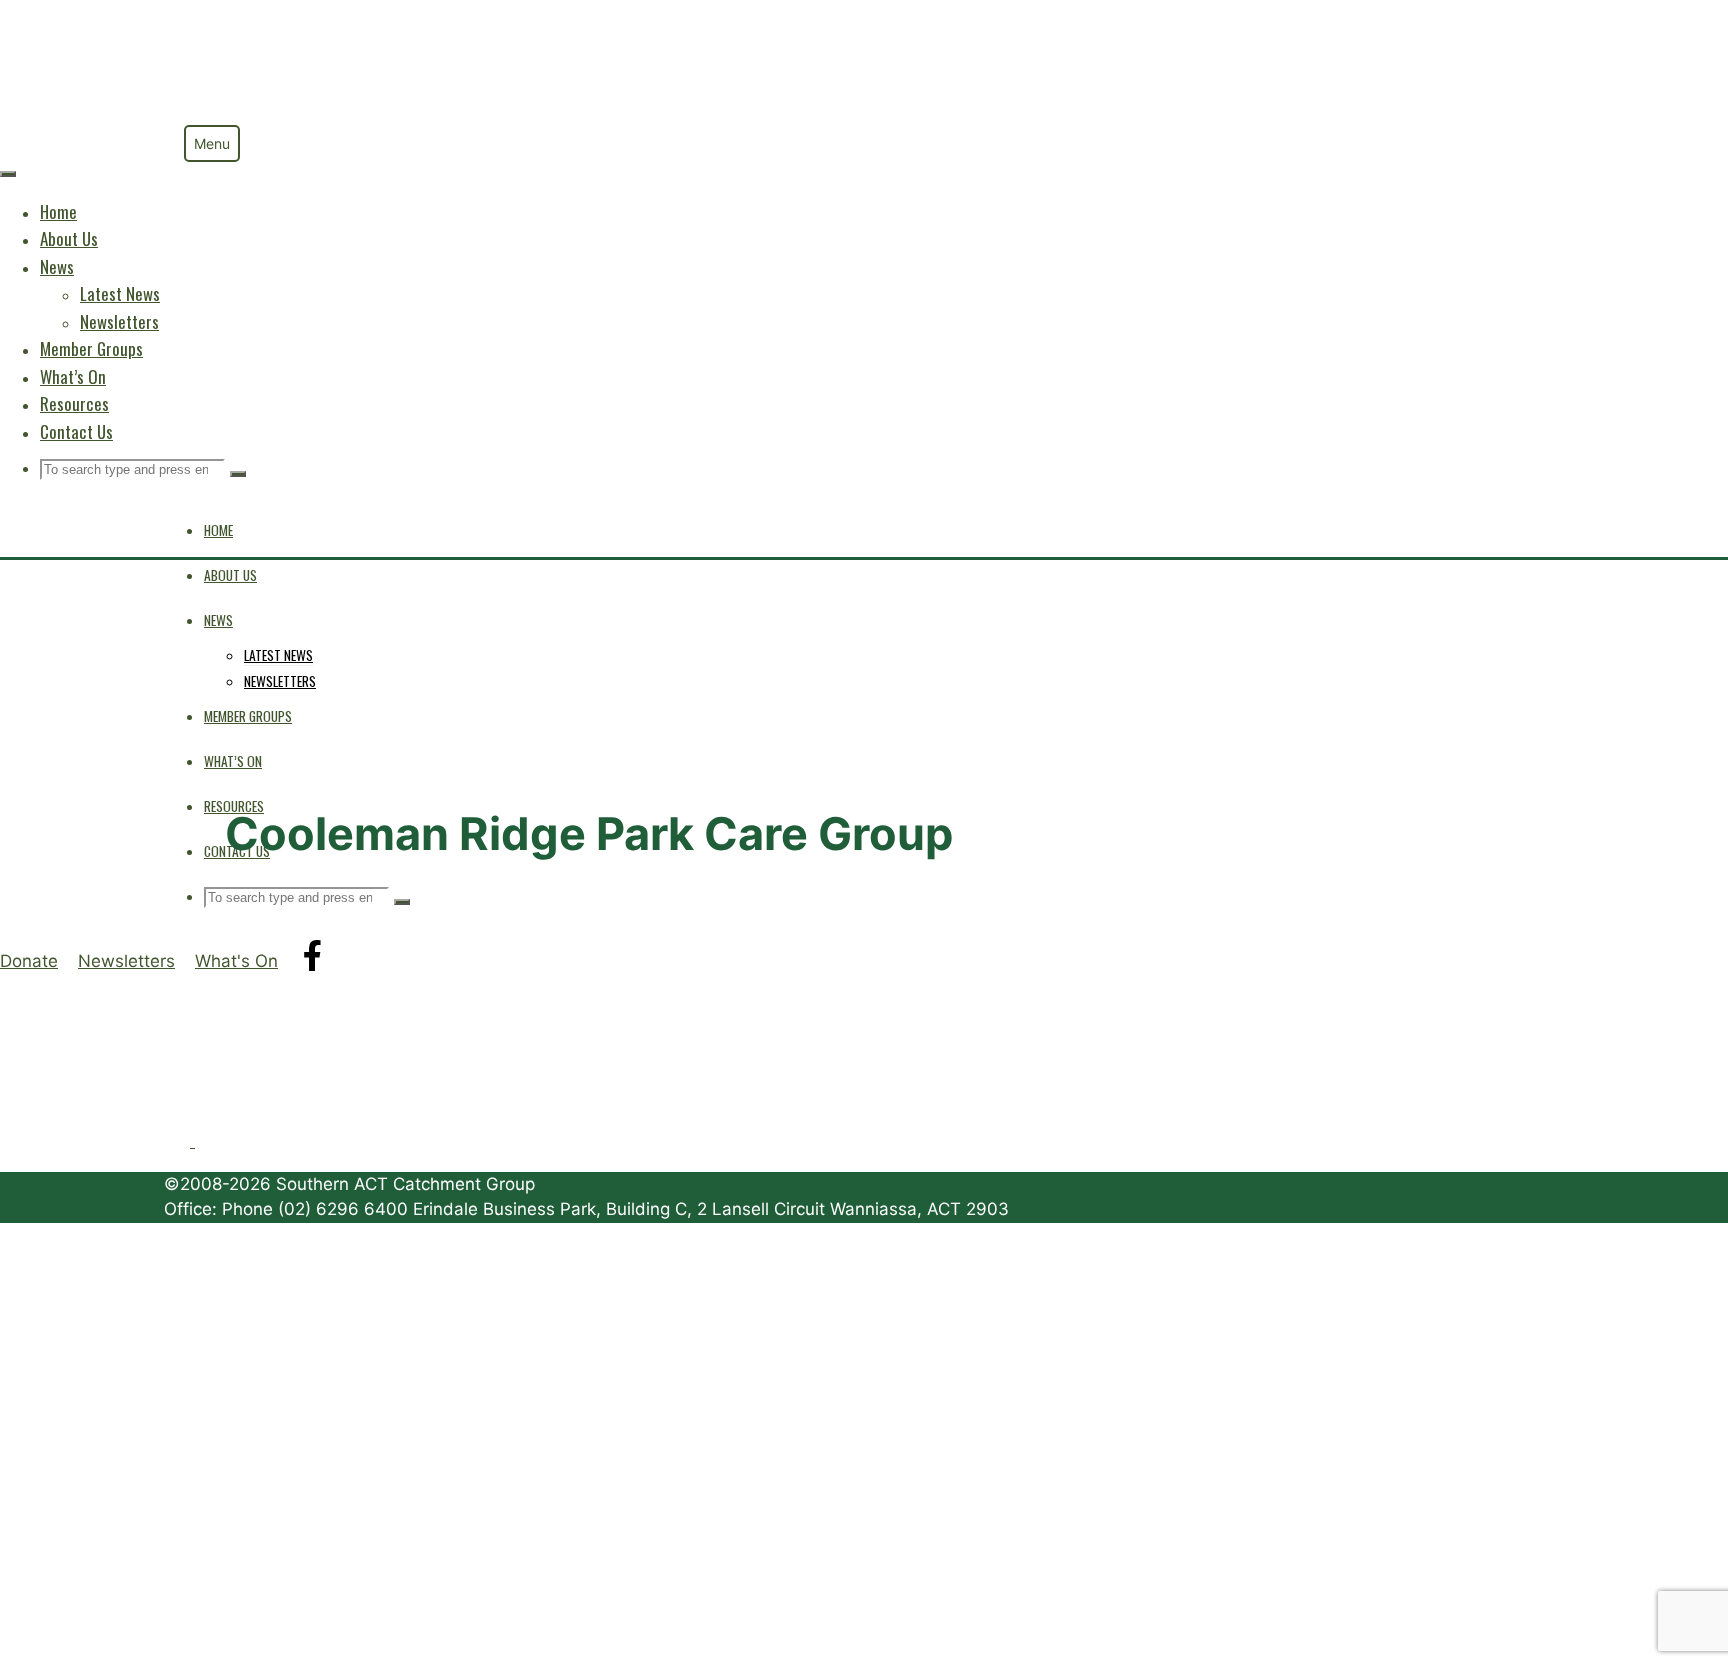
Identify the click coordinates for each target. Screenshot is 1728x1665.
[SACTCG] (239, 117)
